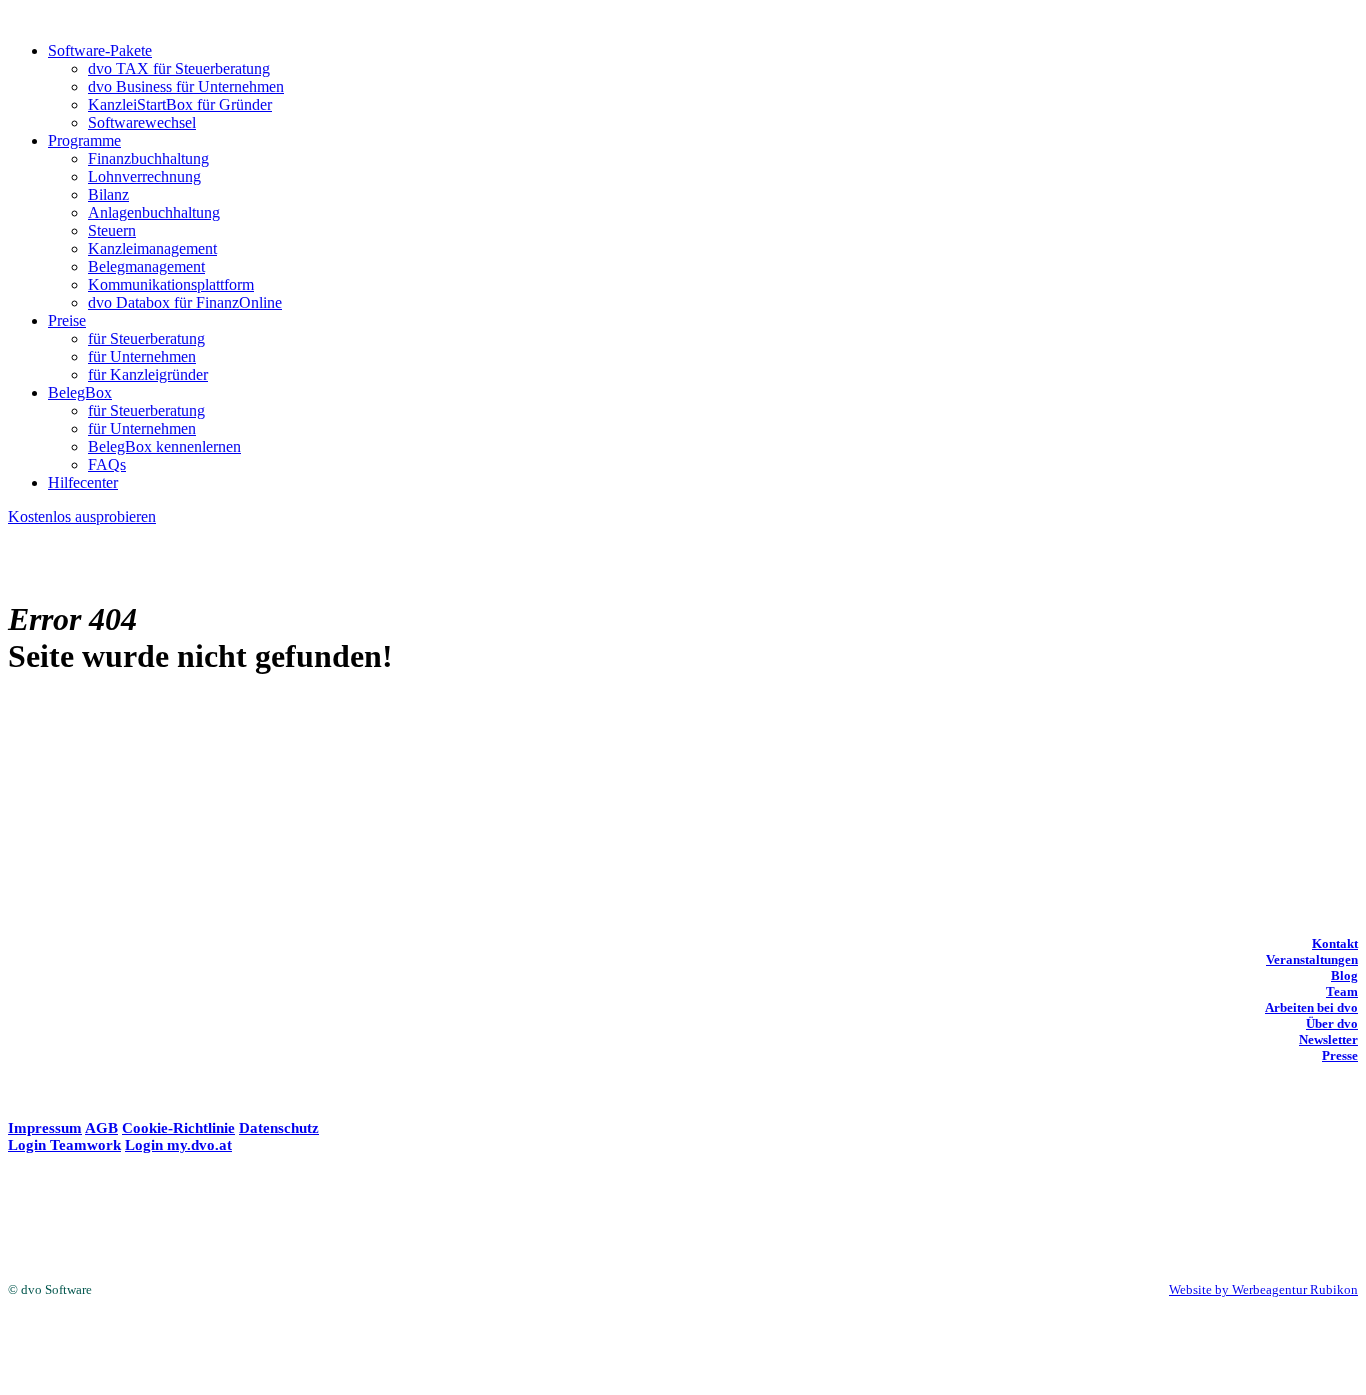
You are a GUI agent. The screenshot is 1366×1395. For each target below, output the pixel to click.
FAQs (107, 464)
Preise (67, 320)
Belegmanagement (146, 266)
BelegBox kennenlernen (164, 446)
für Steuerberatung (146, 338)
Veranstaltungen (1312, 959)
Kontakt (1335, 943)
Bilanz (108, 194)
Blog (1344, 975)
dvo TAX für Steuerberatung (179, 68)
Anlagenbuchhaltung (154, 212)
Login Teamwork (64, 1145)
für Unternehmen (142, 356)
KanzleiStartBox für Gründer (180, 104)
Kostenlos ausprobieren (82, 516)
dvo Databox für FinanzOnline (185, 302)
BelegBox (80, 392)
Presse (1340, 1055)
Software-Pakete (100, 50)
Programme (84, 140)
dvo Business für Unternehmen (186, 86)
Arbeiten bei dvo (1311, 1007)
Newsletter (1328, 1039)
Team (1342, 991)
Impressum (45, 1128)
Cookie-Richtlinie (178, 1128)
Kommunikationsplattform (171, 284)
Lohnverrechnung (144, 176)
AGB (101, 1128)
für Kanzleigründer (148, 374)
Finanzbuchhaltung (148, 158)
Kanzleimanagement (152, 248)
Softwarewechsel (142, 122)
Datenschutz (279, 1128)
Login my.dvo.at (178, 1145)
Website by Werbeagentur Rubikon (1263, 1289)
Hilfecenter (83, 482)
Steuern (112, 230)
